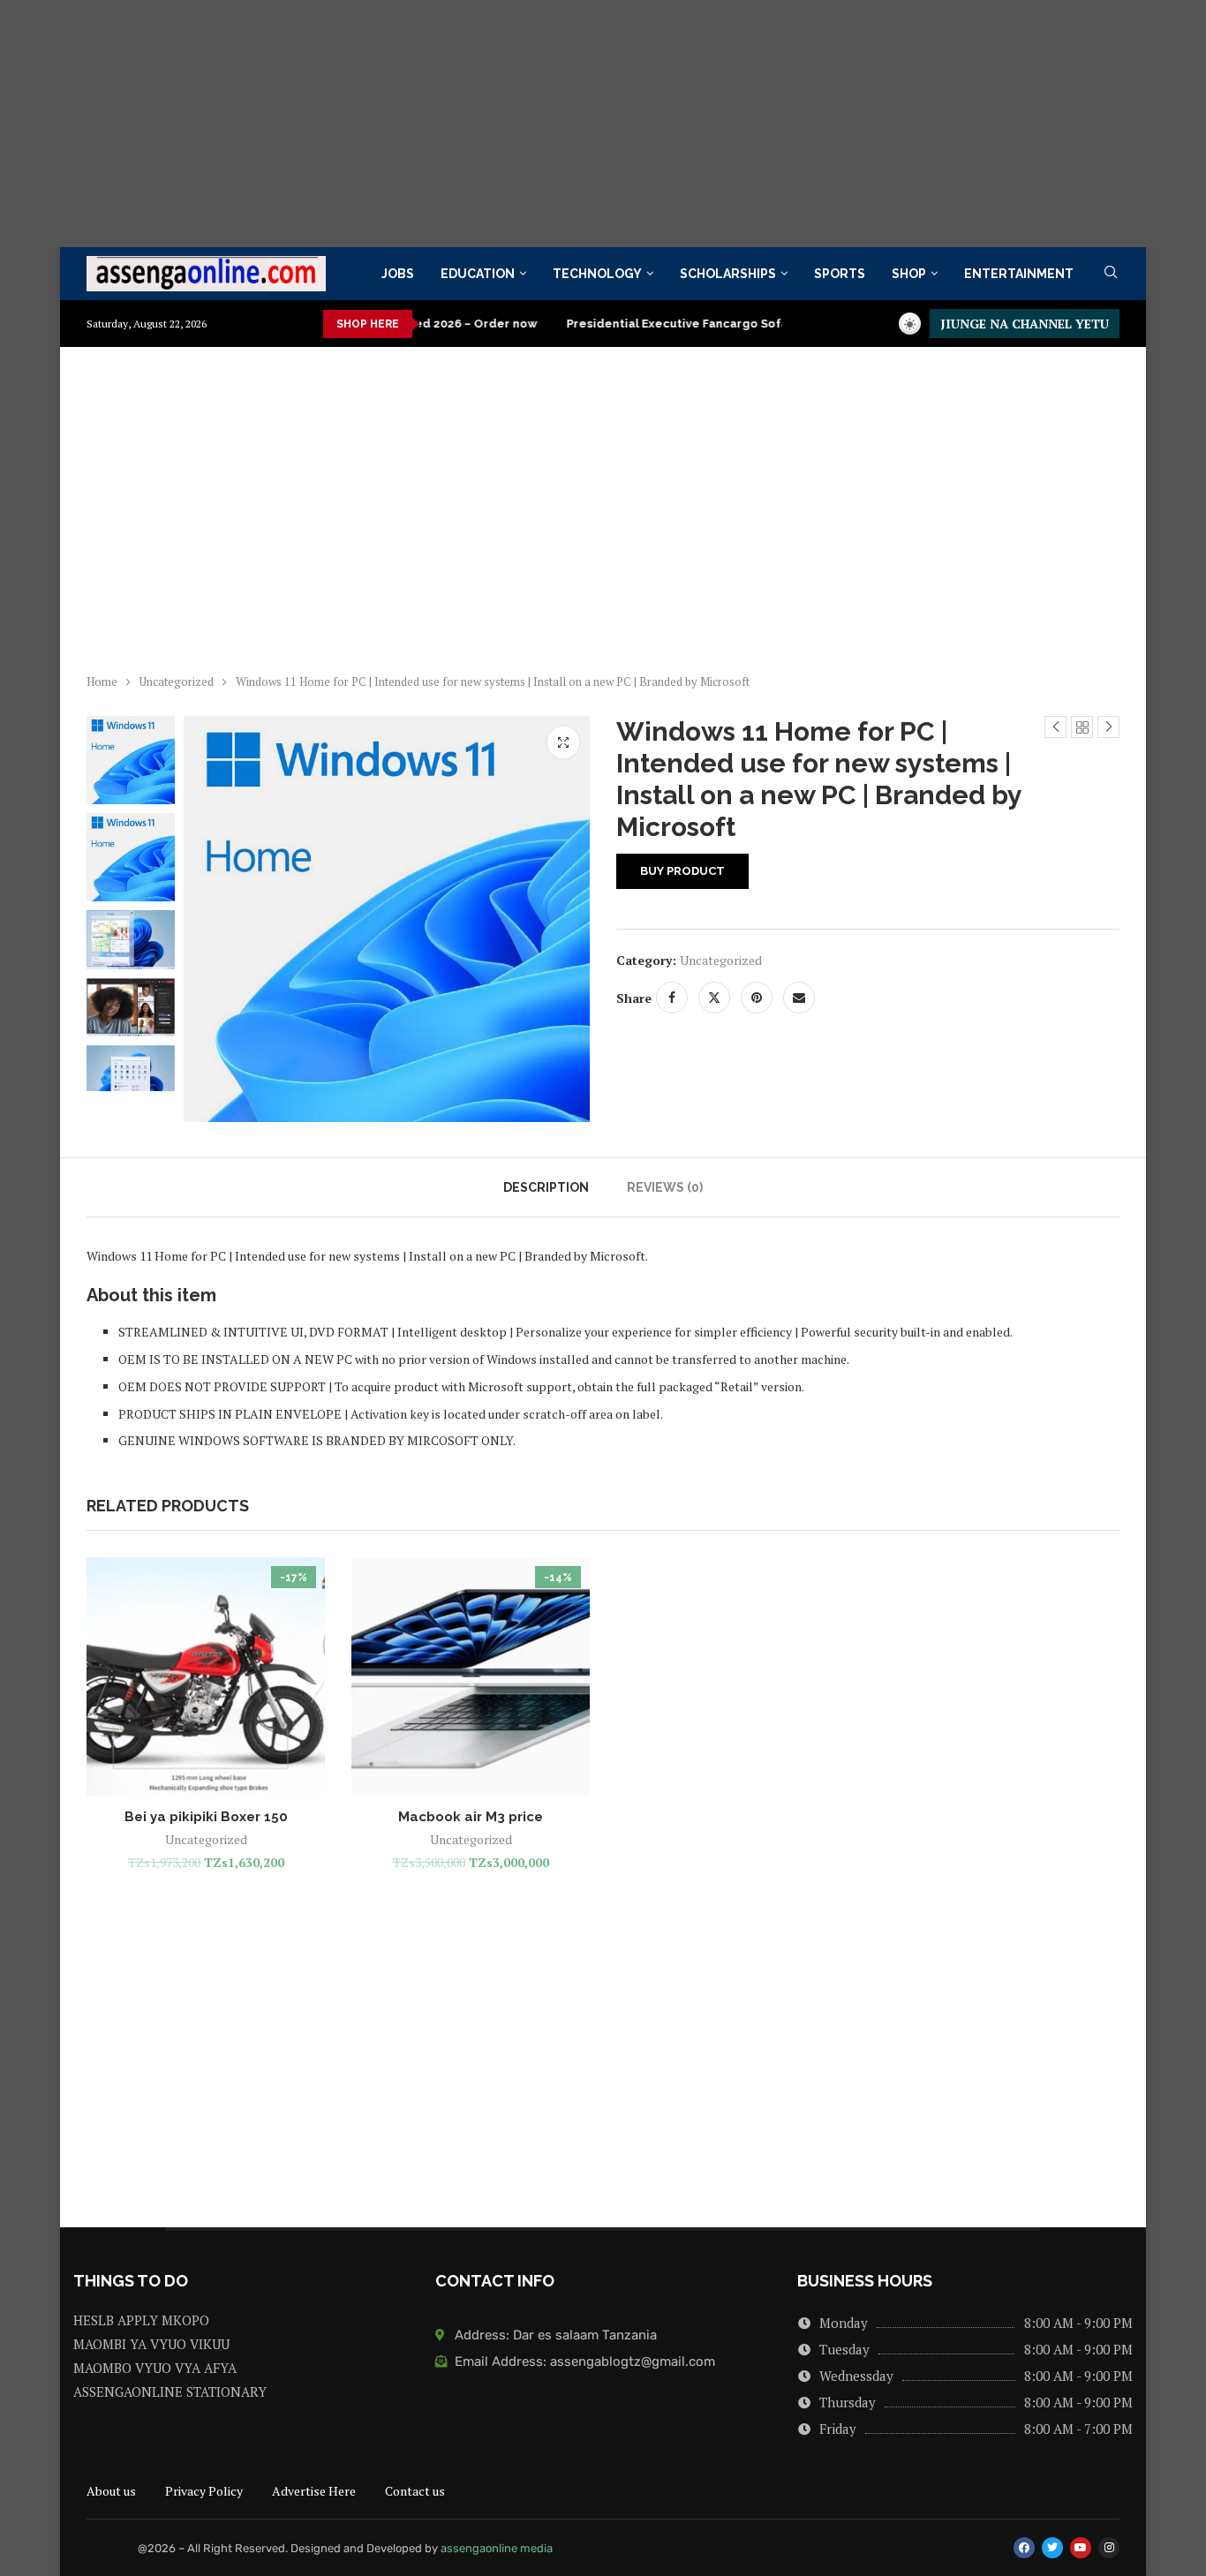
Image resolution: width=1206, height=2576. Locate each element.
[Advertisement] (530, 124)
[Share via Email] (799, 998)
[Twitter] (1052, 2548)
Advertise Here (314, 2491)
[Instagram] (1109, 2548)
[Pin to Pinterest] (757, 998)
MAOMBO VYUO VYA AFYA (155, 2368)
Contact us (415, 2491)
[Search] (1111, 274)
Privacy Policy (204, 2491)
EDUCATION (478, 274)
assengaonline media (497, 2548)
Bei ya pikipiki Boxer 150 (206, 1817)
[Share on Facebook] (672, 998)
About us (111, 2491)
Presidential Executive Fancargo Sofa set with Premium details (691, 324)
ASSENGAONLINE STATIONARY (170, 2392)
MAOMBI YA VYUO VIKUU (151, 2344)
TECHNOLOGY (597, 274)
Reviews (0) (665, 1187)
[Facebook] (1024, 2548)
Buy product (682, 871)
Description (546, 1187)
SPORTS (840, 274)
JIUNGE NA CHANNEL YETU (1025, 324)
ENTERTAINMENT (1019, 274)
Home (102, 682)
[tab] (546, 1187)
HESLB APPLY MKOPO (141, 2320)
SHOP (909, 274)
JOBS (398, 274)
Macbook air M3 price (471, 1817)
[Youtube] (1081, 2548)
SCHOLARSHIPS (728, 274)
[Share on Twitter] (714, 998)
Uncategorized (177, 682)
